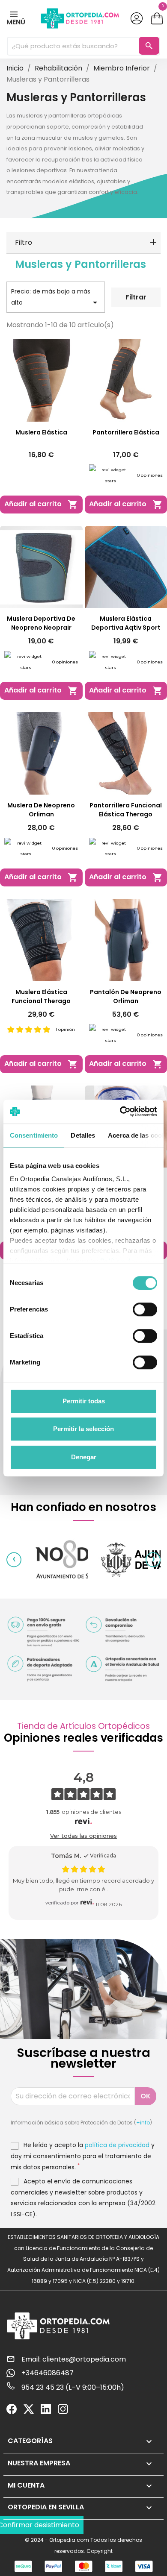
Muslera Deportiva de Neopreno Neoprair (41, 623)
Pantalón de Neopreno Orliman (126, 996)
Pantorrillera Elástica (126, 432)
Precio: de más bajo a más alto (56, 297)
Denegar (84, 1457)
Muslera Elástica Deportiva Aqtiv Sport (126, 623)
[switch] (145, 1309)
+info (143, 2123)
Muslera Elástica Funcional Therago (41, 996)
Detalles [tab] (83, 1135)
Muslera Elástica (41, 432)
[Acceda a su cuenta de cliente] (137, 18)
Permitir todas (84, 1401)
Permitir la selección (83, 1429)
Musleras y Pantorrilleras (81, 264)
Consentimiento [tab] (34, 1135)
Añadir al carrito (41, 504)
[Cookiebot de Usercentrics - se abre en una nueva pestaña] (120, 1112)
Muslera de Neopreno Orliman (41, 810)
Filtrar (136, 297)
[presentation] (14, 1559)
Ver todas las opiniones (83, 1836)
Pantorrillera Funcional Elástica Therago (126, 810)
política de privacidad (117, 2145)
